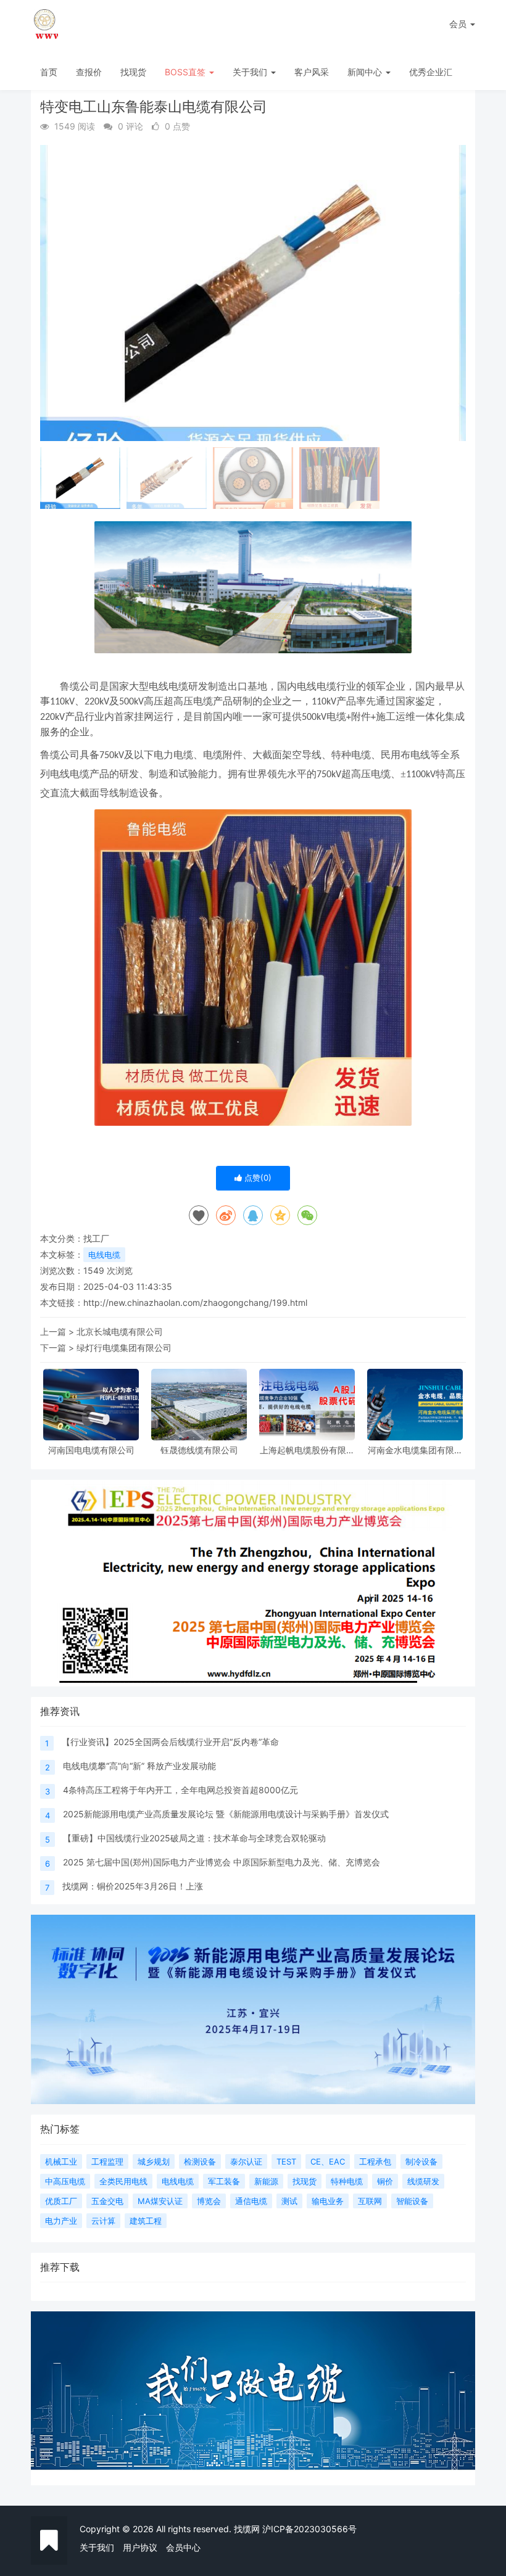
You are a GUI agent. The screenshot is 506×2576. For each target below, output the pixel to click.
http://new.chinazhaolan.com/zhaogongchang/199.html (195, 1302)
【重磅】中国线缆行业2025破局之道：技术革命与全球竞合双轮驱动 (194, 1838)
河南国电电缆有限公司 (91, 1450)
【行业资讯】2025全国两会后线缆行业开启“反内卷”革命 (170, 1742)
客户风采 (312, 72)
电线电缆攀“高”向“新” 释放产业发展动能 (139, 1766)
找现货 (133, 72)
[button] (451, 293)
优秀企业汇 (431, 72)
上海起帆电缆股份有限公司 (307, 1450)
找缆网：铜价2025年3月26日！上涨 (133, 1886)
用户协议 (140, 2547)
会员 (458, 24)
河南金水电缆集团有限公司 (415, 1450)
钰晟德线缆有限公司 (199, 1450)
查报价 (89, 72)
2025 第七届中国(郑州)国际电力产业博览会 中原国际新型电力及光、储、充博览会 (222, 1862)
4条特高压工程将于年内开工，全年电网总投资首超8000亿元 (180, 1790)
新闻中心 (366, 72)
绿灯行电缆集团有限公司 (124, 1348)
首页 (49, 72)
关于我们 (251, 72)
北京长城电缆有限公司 (120, 1331)
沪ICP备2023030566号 (309, 2529)
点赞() (257, 1178)
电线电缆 (104, 1255)
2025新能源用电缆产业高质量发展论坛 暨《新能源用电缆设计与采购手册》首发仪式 (226, 1814)
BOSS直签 (186, 72)
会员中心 (183, 2547)
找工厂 (96, 1238)
